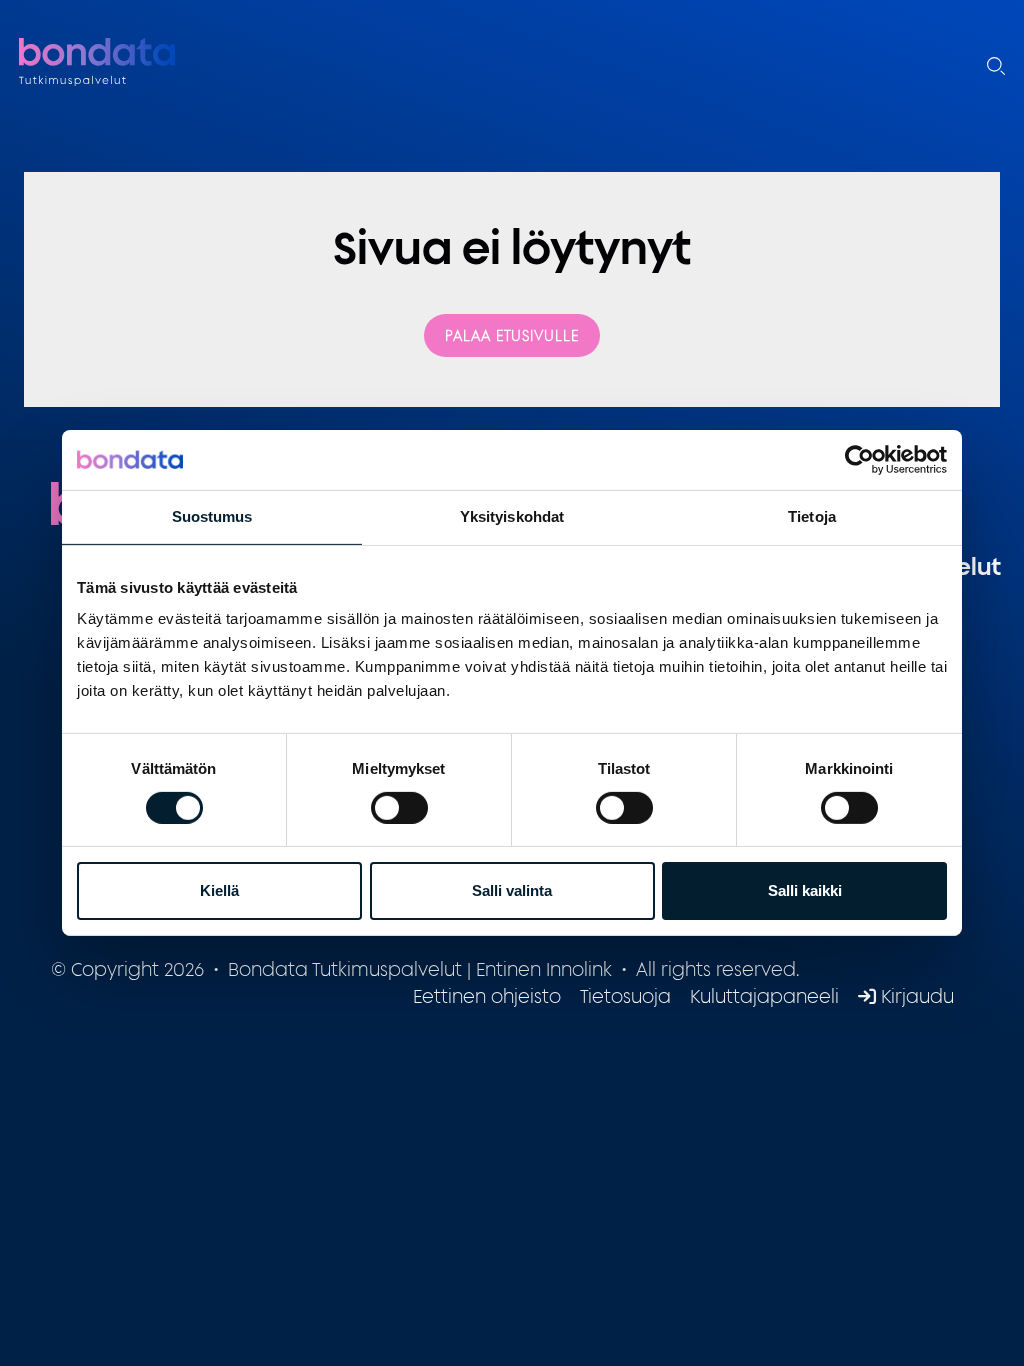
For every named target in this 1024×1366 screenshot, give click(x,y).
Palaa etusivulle (512, 335)
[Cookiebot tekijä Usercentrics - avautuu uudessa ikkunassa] (859, 460)
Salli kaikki (805, 890)
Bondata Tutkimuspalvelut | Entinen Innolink (144, 63)
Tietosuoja (625, 996)
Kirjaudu (915, 996)
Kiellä (219, 890)
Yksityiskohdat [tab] (512, 516)
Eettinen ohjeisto (487, 996)
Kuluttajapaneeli (764, 996)
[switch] (399, 808)
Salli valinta (512, 890)
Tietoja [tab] (812, 516)
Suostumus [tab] (212, 516)
